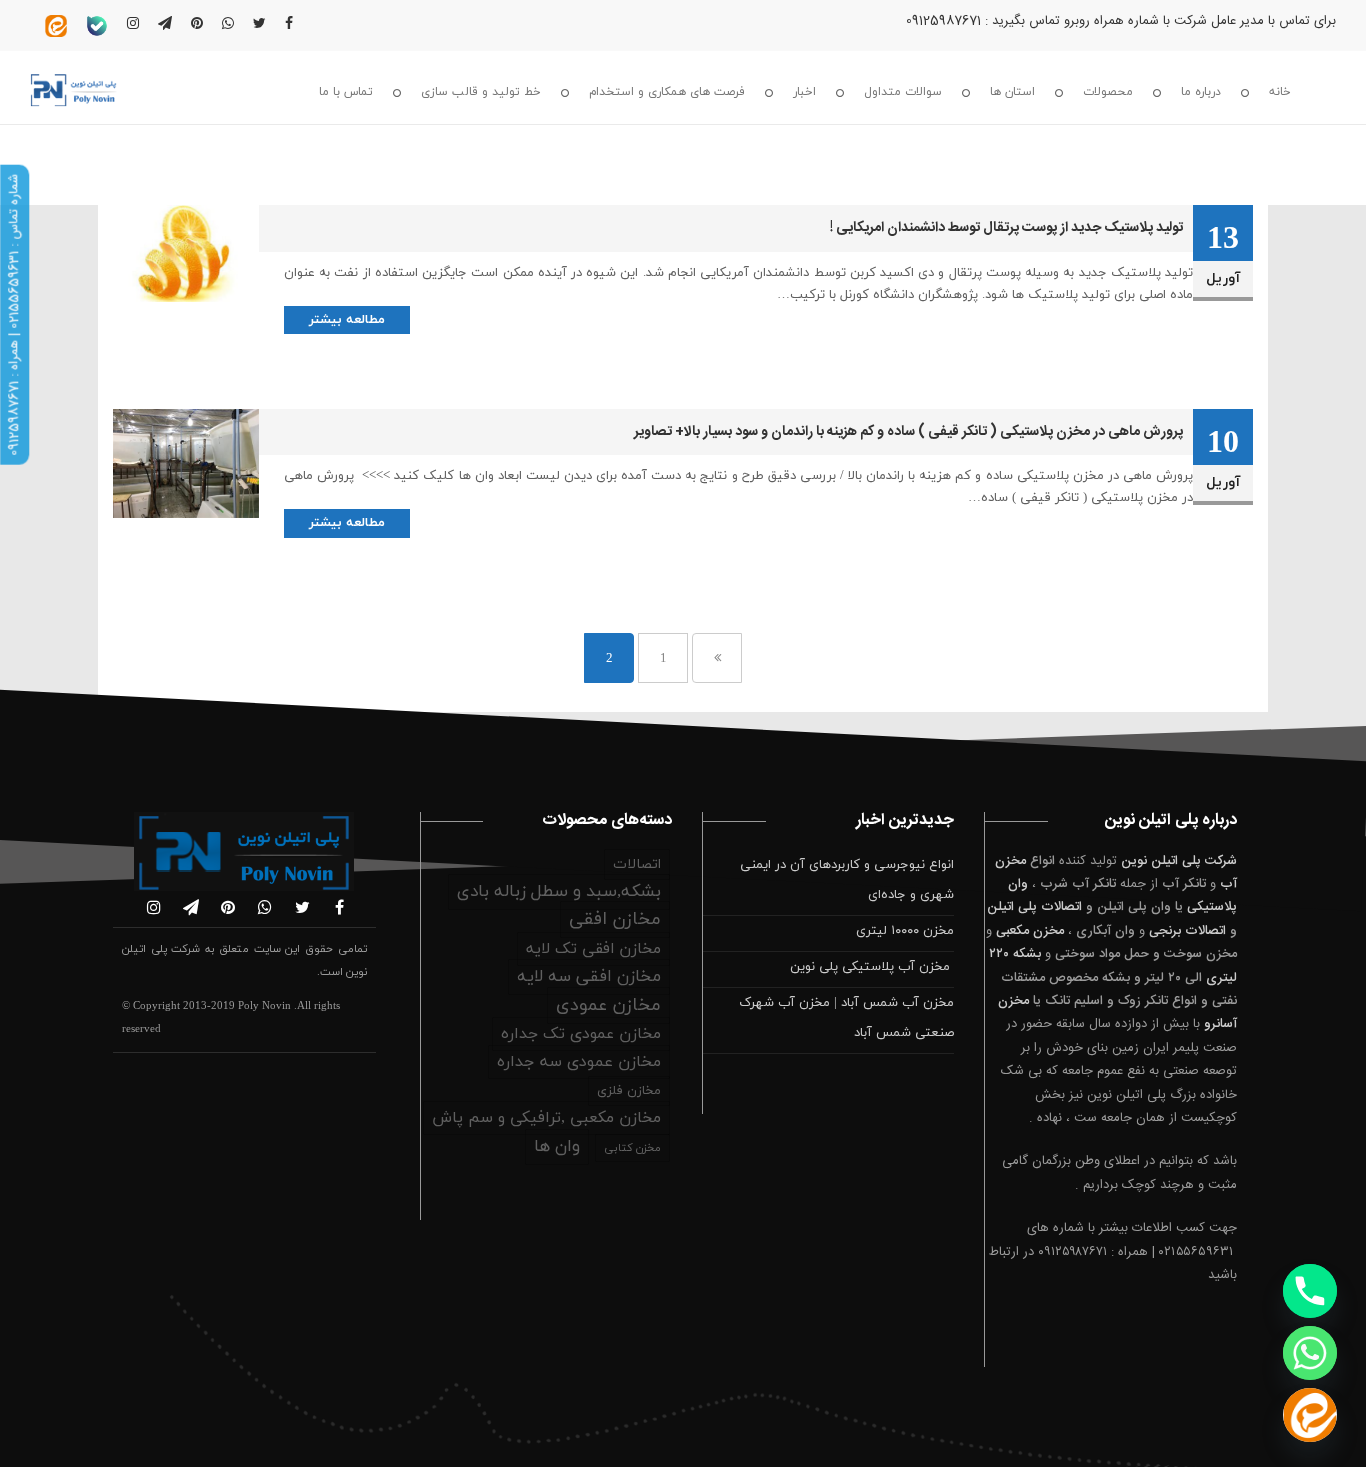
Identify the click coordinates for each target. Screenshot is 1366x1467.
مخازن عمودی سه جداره (579, 1062)
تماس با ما (346, 92)
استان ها (1012, 92)
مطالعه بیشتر (347, 320)
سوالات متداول (903, 92)
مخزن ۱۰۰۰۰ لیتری (905, 931)
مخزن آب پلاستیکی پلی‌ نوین (872, 967)
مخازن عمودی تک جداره (581, 1034)
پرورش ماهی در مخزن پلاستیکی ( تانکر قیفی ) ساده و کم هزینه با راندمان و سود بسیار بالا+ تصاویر (908, 432)
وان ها (557, 1147)
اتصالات (637, 864)
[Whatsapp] (1310, 1353)
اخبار (804, 92)
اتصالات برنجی (1187, 931)
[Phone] (1310, 1291)
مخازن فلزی (629, 1091)
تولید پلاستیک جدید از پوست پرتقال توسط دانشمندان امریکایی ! (1006, 228)
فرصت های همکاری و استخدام (667, 92)
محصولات (1108, 92)
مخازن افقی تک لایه (593, 949)
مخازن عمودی (608, 1005)
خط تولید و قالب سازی (481, 92)
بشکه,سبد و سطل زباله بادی (559, 892)
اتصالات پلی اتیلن (1034, 907)
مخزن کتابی (632, 1148)
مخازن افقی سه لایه (589, 977)
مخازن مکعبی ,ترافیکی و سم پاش (546, 1118)
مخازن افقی (615, 919)
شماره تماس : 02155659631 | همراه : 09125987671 (14, 315)
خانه (1280, 92)
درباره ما (1201, 92)
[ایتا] (1310, 1415)
